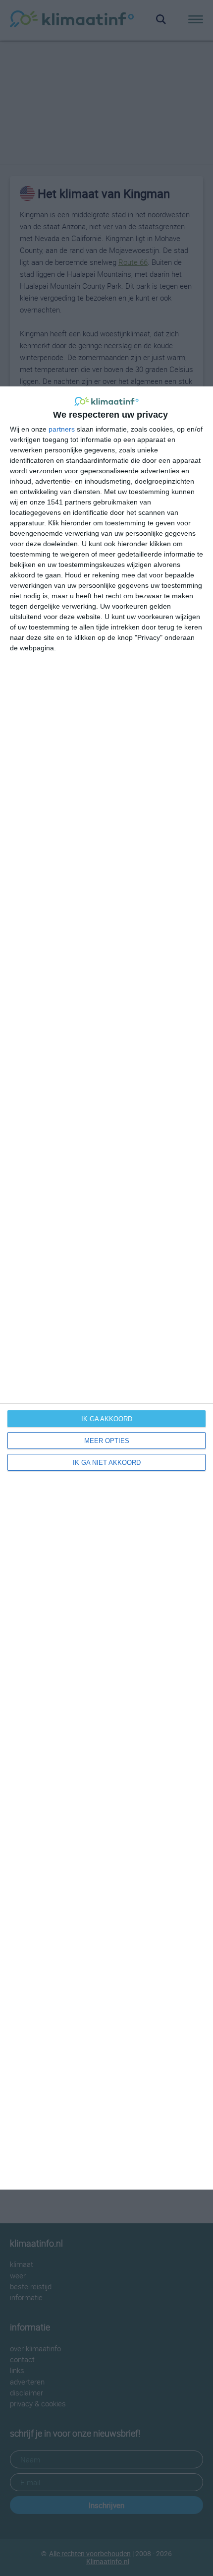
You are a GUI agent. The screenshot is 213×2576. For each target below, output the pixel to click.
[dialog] (106, 1288)
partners (62, 429)
